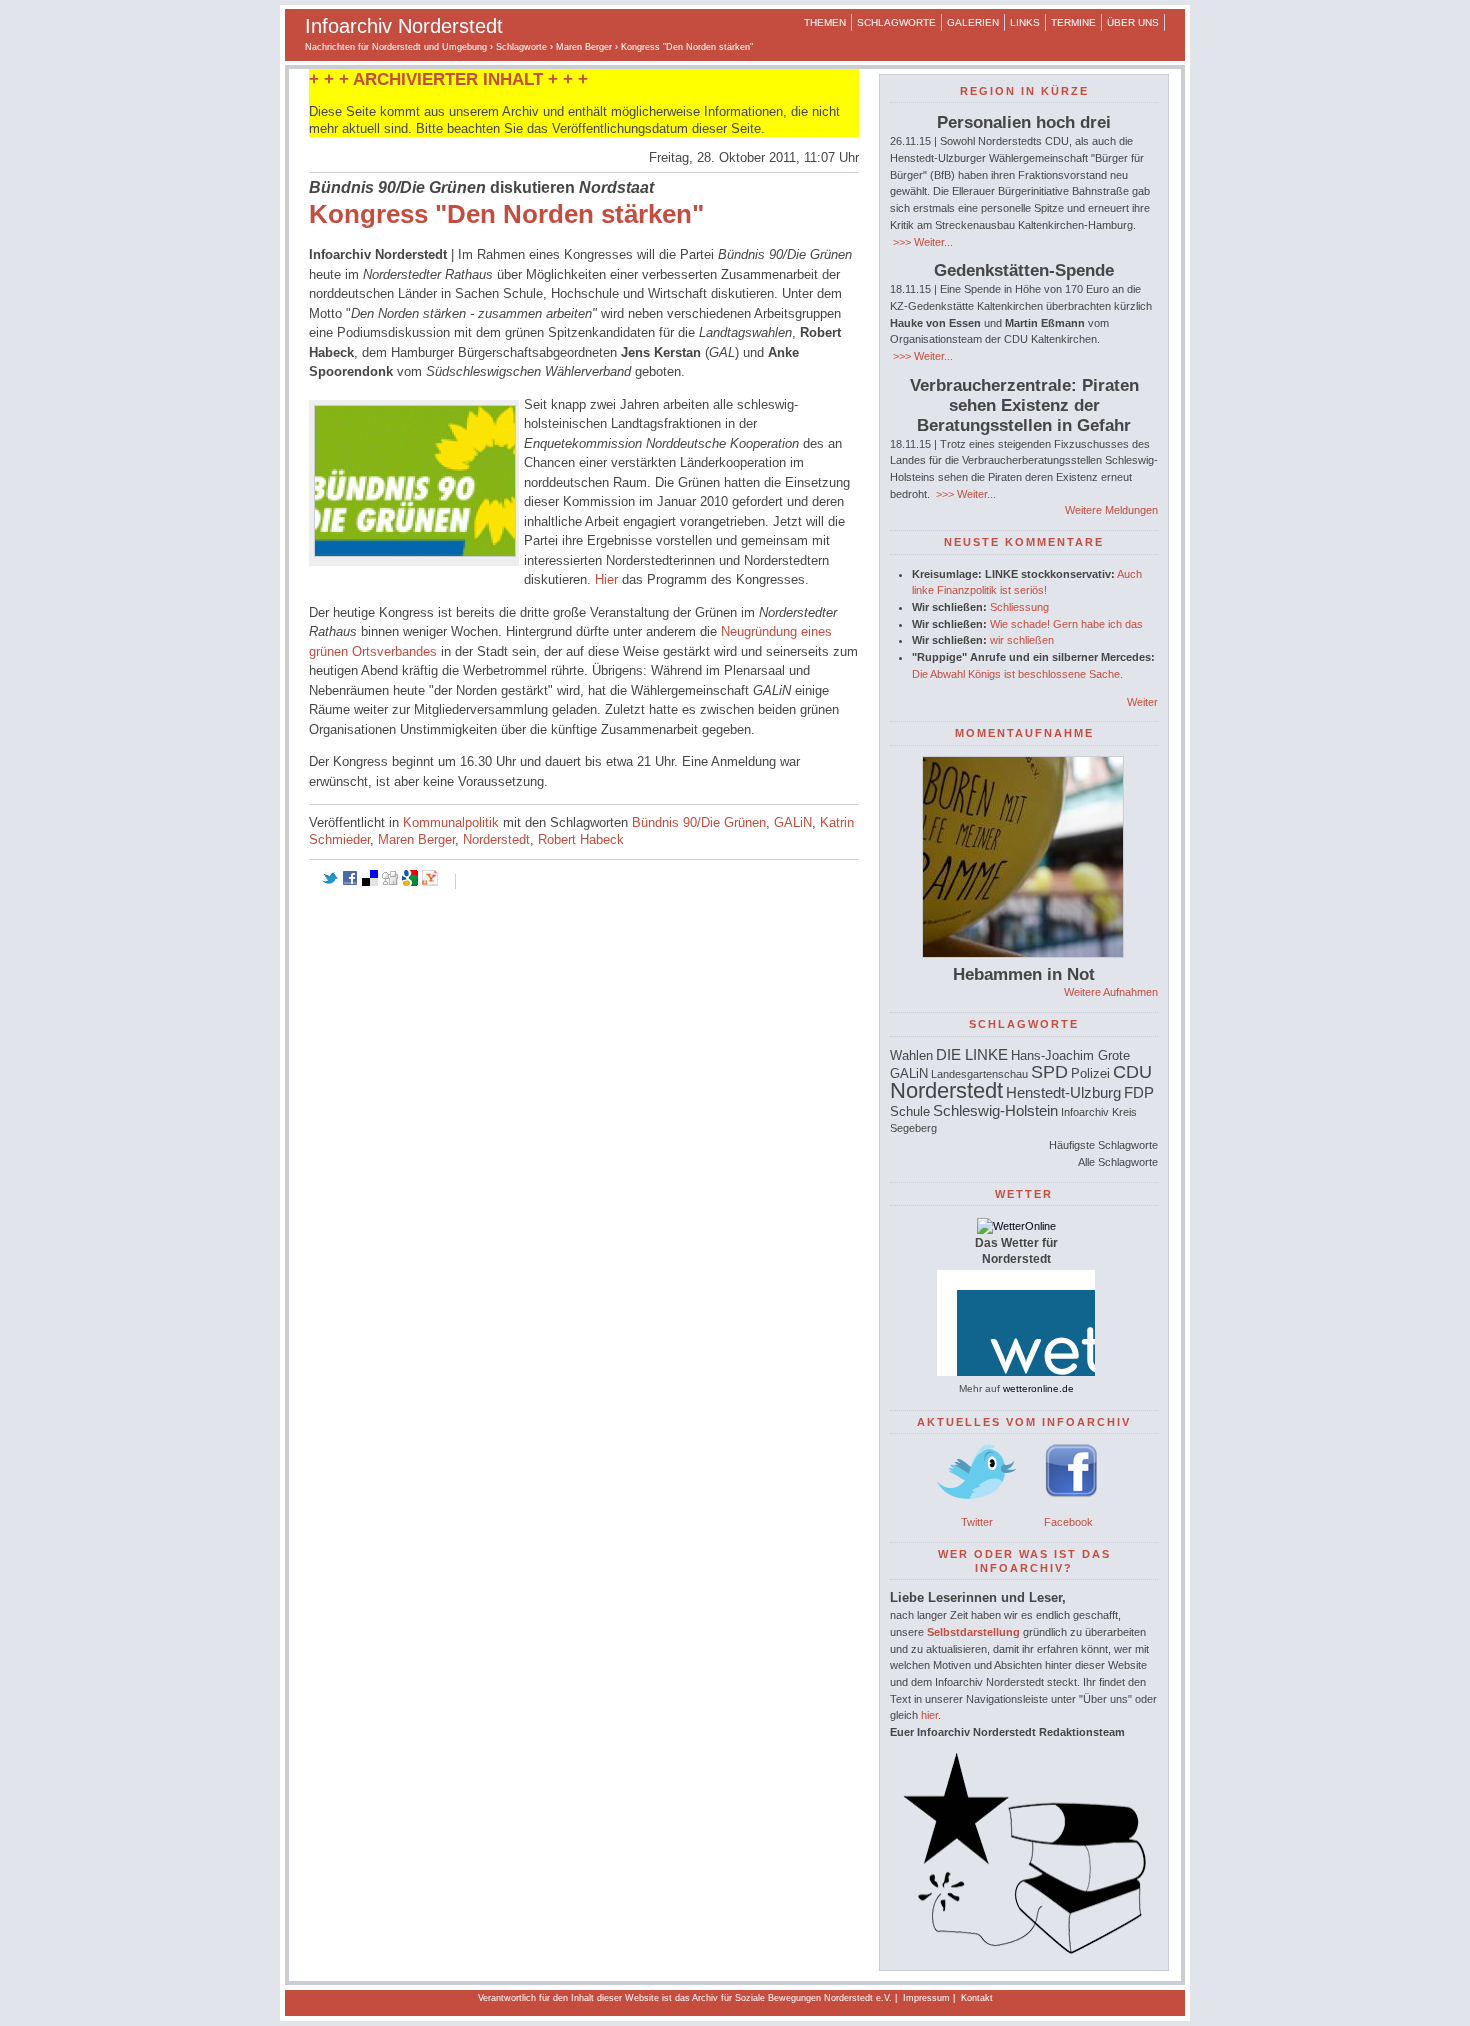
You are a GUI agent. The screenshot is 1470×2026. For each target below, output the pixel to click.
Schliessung (1019, 607)
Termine (1073, 22)
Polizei (1090, 1073)
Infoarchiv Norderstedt (404, 26)
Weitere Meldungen (1111, 510)
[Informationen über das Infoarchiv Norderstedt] (1024, 1950)
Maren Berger (584, 47)
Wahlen (911, 1055)
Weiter (1142, 702)
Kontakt (977, 1998)
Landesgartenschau (979, 1074)
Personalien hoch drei (1024, 122)
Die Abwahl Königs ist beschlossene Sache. (1017, 674)
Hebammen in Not (1024, 974)
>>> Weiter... (921, 242)
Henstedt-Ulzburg (1063, 1092)
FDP (1139, 1092)
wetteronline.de (1038, 1388)
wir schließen (1022, 640)
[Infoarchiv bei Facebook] (1071, 1505)
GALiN (793, 822)
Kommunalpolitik (451, 822)
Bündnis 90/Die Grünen (699, 822)
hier (929, 1715)
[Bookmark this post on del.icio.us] (370, 881)
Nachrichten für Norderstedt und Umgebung (396, 47)
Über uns (1133, 22)
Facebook (1068, 1522)
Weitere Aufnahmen (1111, 992)
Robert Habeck (581, 839)
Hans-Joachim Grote (1070, 1055)
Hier (606, 579)
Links (1025, 22)
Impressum (926, 1998)
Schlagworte (896, 22)
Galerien (973, 22)
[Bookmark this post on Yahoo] (430, 881)
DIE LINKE (972, 1054)
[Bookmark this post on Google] (410, 881)
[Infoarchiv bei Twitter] (977, 1505)
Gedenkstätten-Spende (1024, 270)
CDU (1132, 1072)
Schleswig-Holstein (995, 1110)
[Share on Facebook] (350, 881)
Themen (825, 22)
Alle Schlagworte (1118, 1162)
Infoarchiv (1085, 1112)
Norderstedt (496, 839)
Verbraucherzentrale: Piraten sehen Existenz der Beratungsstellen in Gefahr (1024, 405)
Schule (910, 1111)
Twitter (977, 1522)
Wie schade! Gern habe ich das (1066, 624)
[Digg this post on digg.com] (390, 881)
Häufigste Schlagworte (1103, 1145)
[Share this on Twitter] (330, 881)
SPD (1049, 1072)
